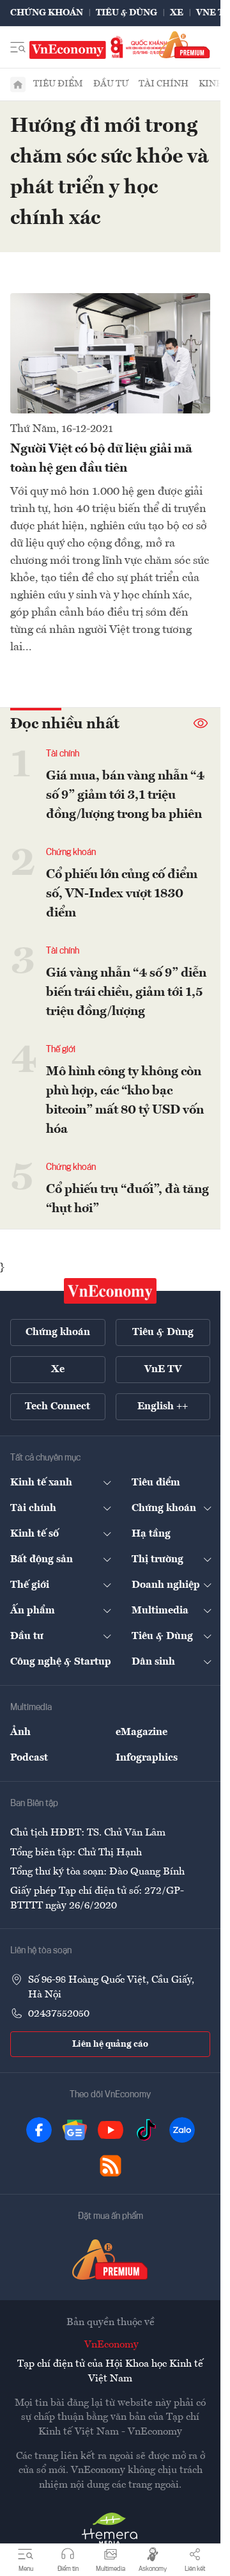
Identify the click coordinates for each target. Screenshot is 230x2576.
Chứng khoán (47, 13)
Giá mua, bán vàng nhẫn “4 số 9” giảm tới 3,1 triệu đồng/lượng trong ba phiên (125, 796)
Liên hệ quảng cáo (110, 2044)
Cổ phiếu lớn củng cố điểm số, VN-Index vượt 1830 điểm (122, 894)
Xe (177, 13)
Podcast (29, 1758)
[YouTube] (111, 2130)
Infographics (147, 1758)
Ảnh (20, 1732)
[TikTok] (146, 2130)
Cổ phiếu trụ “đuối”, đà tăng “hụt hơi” (127, 1199)
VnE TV (213, 13)
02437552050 (59, 2014)
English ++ (163, 1407)
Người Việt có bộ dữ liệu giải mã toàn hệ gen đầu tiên (101, 459)
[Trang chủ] (18, 84)
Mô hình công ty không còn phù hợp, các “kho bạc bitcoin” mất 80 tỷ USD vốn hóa (125, 1101)
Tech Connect (57, 1407)
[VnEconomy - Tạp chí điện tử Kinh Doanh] (111, 1291)
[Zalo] (182, 2130)
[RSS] (111, 2166)
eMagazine (142, 1732)
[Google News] (75, 2130)
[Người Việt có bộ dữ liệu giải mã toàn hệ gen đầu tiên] (110, 353)
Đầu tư (111, 84)
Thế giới (61, 1050)
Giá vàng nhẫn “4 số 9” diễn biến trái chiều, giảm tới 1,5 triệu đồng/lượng (126, 993)
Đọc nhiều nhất (65, 724)
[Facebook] (39, 2130)
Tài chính (164, 84)
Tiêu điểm (58, 84)
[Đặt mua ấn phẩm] (185, 44)
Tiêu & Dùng (126, 13)
